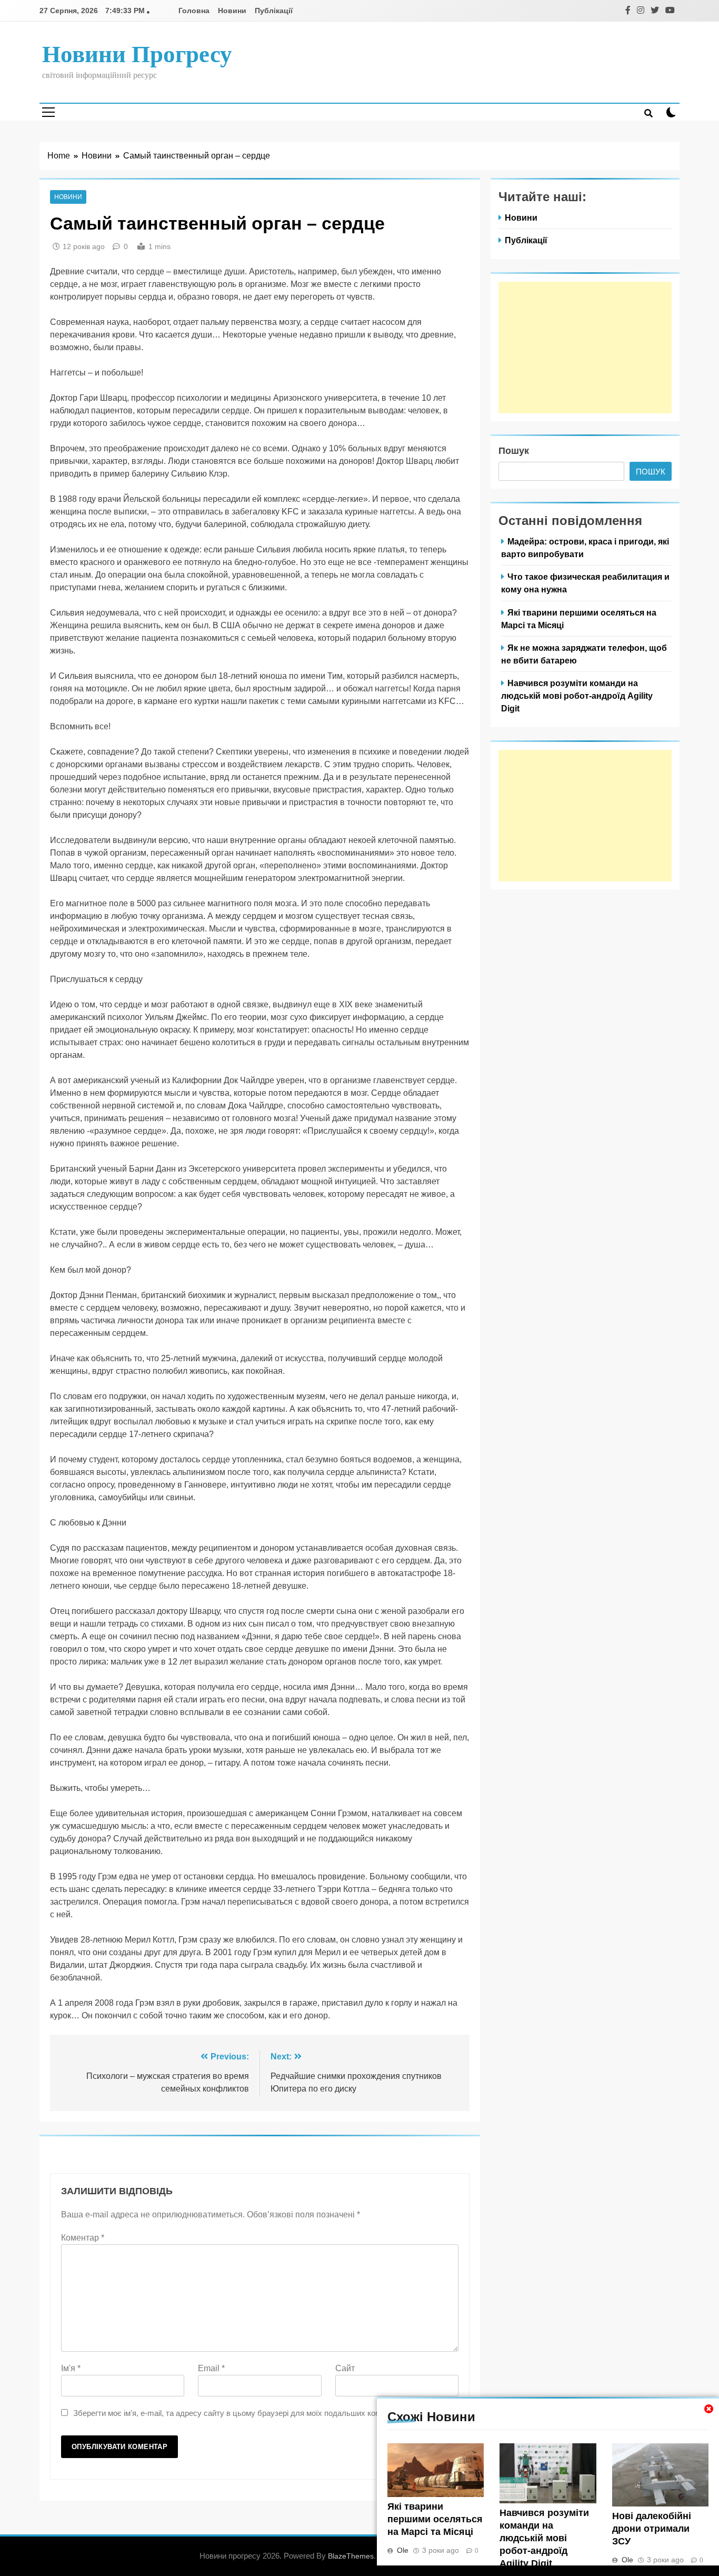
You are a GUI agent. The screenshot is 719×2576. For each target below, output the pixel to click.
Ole (403, 2550)
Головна (194, 11)
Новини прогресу (137, 54)
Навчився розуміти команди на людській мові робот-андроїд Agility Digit (544, 2538)
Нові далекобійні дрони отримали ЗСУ (652, 2529)
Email (211, 2368)
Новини (232, 11)
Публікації (274, 11)
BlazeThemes (351, 2556)
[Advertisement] (585, 348)
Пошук (514, 451)
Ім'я (71, 2368)
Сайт (345, 2368)
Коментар (83, 2238)
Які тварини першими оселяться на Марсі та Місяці (435, 2519)
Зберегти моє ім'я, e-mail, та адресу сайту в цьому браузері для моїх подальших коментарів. (241, 2413)
